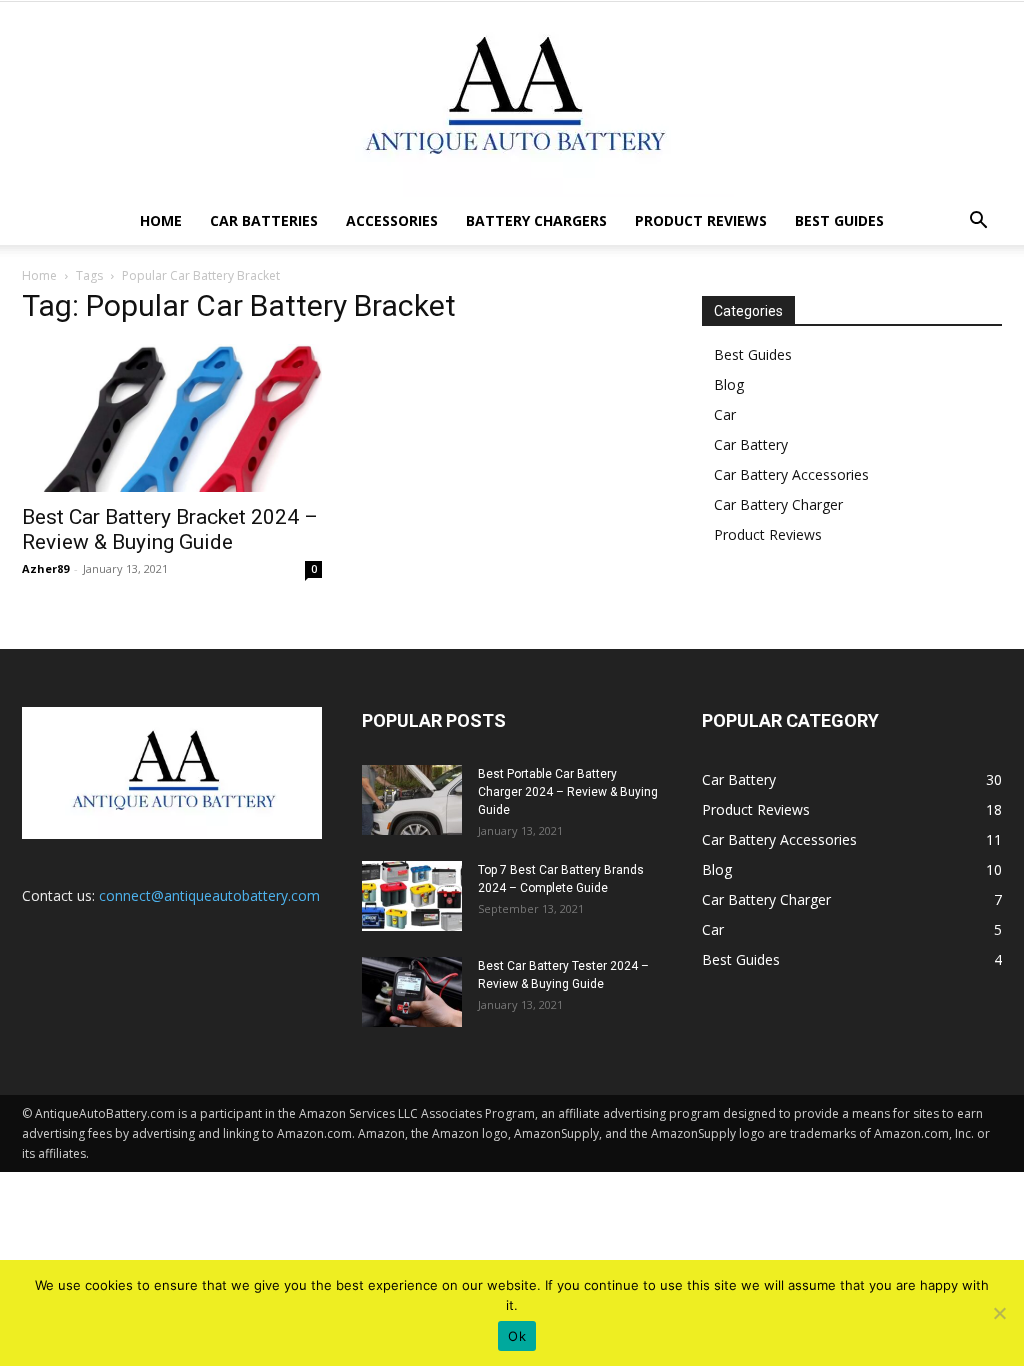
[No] (999, 1313)
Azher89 (45, 568)
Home (161, 220)
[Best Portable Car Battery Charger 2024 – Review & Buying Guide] (412, 800)
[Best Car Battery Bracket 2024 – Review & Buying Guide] (172, 418)
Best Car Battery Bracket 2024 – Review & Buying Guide (170, 529)
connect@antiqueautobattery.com (209, 895)
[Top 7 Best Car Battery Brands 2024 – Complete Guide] (412, 896)
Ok (517, 1336)
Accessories (392, 220)
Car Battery (751, 444)
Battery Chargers (536, 220)
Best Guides (839, 220)
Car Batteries (264, 220)
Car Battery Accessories (791, 474)
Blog (729, 384)
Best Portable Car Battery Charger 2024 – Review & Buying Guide (568, 792)
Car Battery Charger (778, 504)
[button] (978, 222)
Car (725, 414)
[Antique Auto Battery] (512, 99)
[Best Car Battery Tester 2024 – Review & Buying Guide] (412, 992)
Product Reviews (701, 220)
